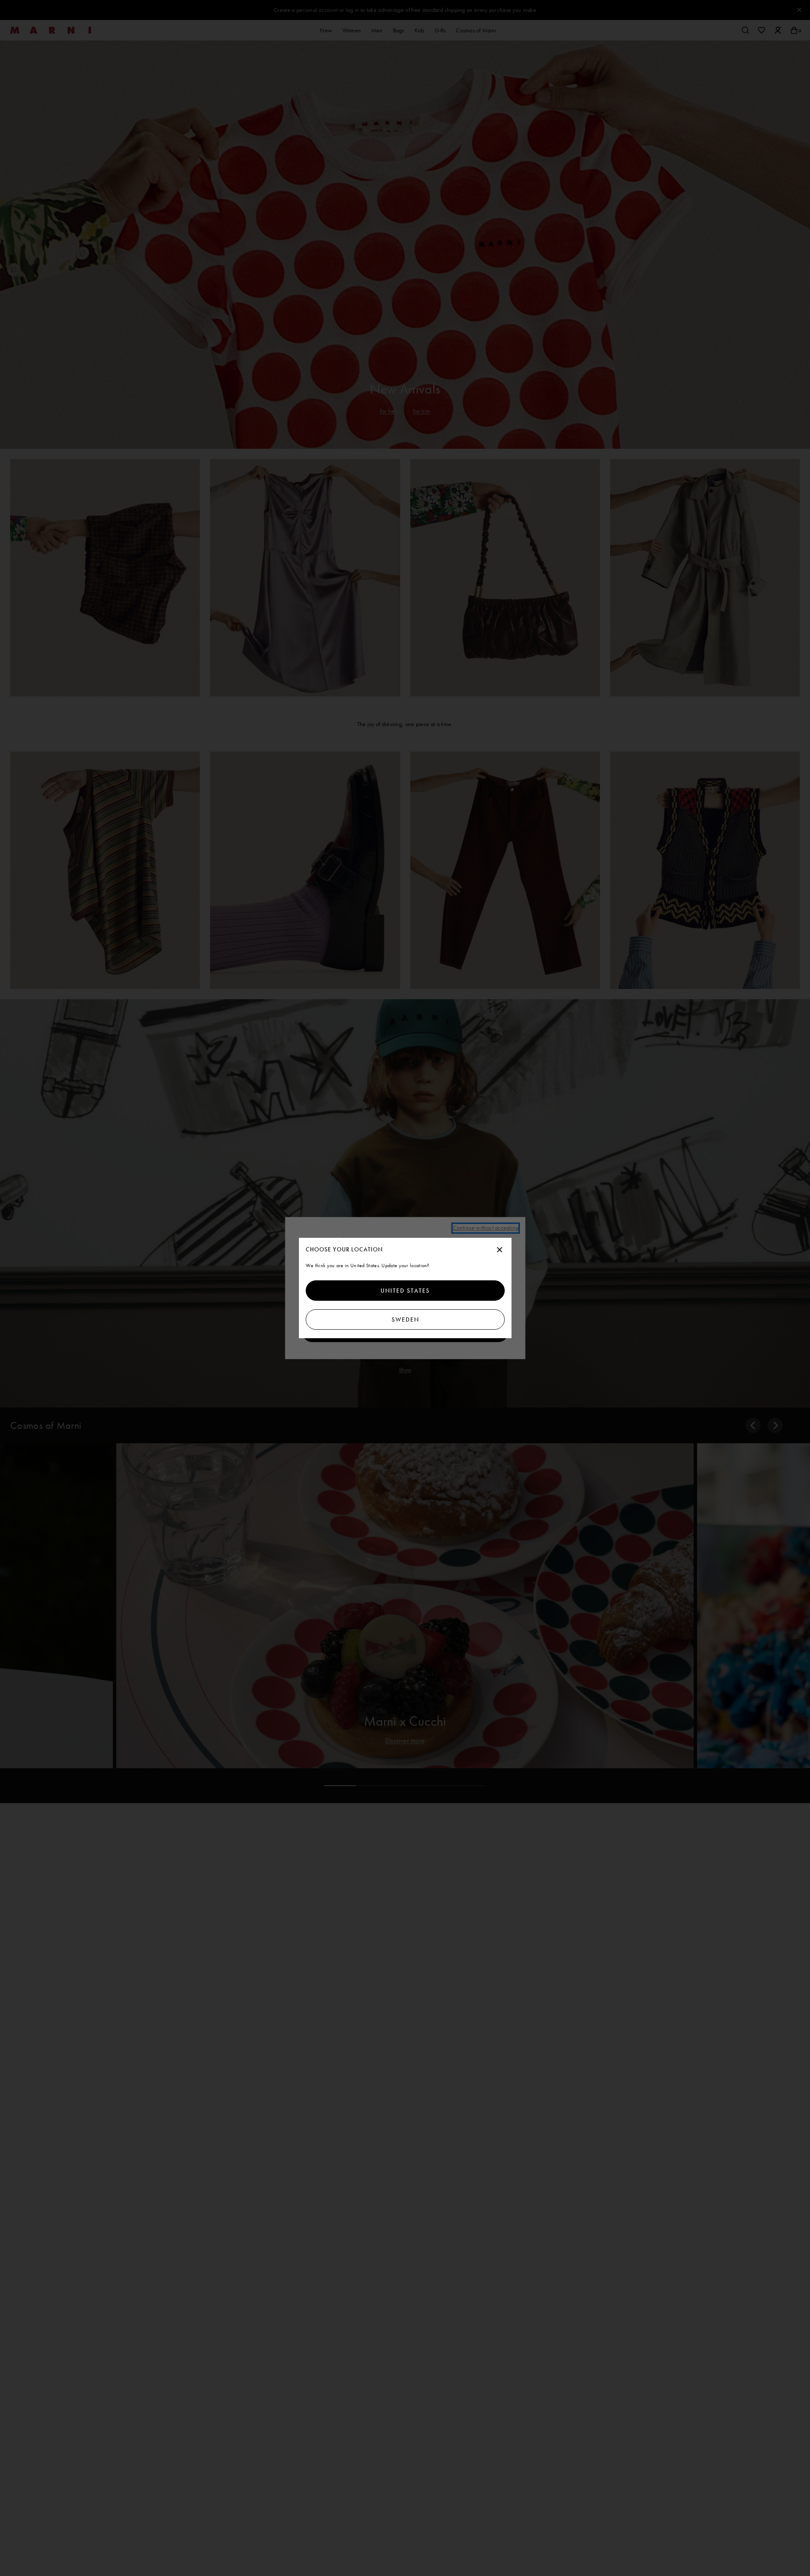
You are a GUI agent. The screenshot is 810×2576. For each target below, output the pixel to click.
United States (405, 1291)
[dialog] (405, 1288)
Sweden (405, 1319)
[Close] (500, 1250)
